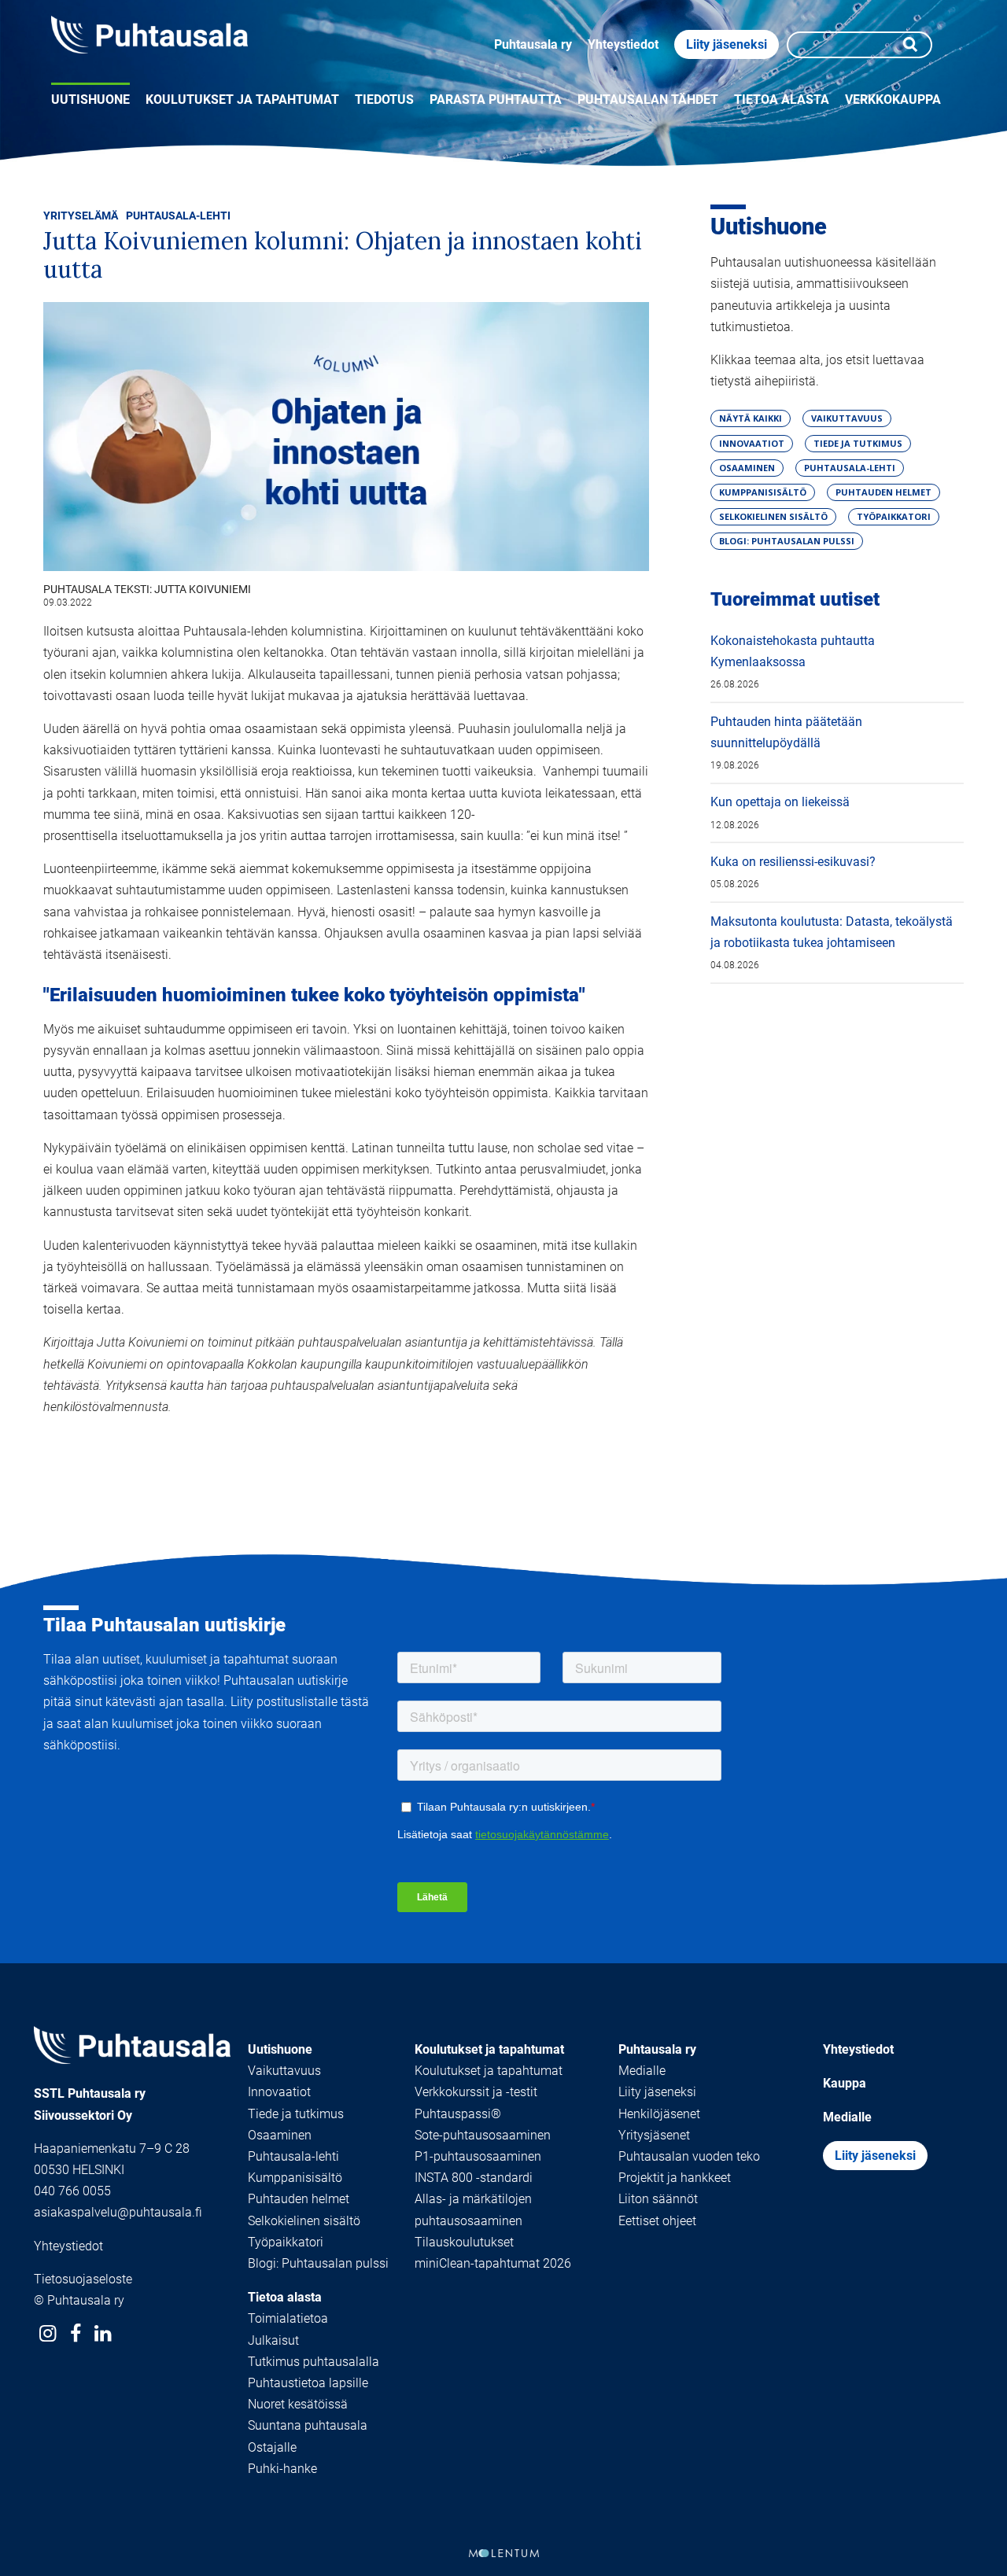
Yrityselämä (81, 216)
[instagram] (48, 2333)
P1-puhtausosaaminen (478, 2156)
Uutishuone (90, 100)
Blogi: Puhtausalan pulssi (318, 2263)
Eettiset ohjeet (657, 2221)
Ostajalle (272, 2447)
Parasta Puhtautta (496, 100)
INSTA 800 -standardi (474, 2178)
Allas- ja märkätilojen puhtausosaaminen (473, 2209)
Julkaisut (273, 2340)
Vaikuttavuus (284, 2071)
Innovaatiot (279, 2092)
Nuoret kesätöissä (298, 2404)
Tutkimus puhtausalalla (314, 2362)
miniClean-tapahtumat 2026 (493, 2263)
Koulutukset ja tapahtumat (242, 100)
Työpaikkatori (286, 2242)
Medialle (642, 2071)
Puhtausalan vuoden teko (689, 2156)
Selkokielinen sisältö (304, 2221)
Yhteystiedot (623, 44)
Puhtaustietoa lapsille (308, 2383)
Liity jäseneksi (727, 44)
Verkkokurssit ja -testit (476, 2092)
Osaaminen (280, 2135)
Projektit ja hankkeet (675, 2178)
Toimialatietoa (288, 2318)
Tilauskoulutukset (464, 2242)
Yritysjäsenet (654, 2135)
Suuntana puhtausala (308, 2425)
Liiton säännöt (658, 2199)
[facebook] (75, 2333)
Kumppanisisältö (295, 2178)
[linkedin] (103, 2333)
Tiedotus (384, 100)
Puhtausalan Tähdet (648, 100)
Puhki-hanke (282, 2469)
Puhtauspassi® (458, 2114)
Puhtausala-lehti (178, 216)
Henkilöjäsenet (659, 2114)
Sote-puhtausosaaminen (483, 2135)
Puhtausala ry (533, 44)
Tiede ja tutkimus (296, 2114)
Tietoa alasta (782, 100)
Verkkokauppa (893, 100)
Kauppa (845, 2083)
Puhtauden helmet (299, 2199)
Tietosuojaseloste (83, 2279)
